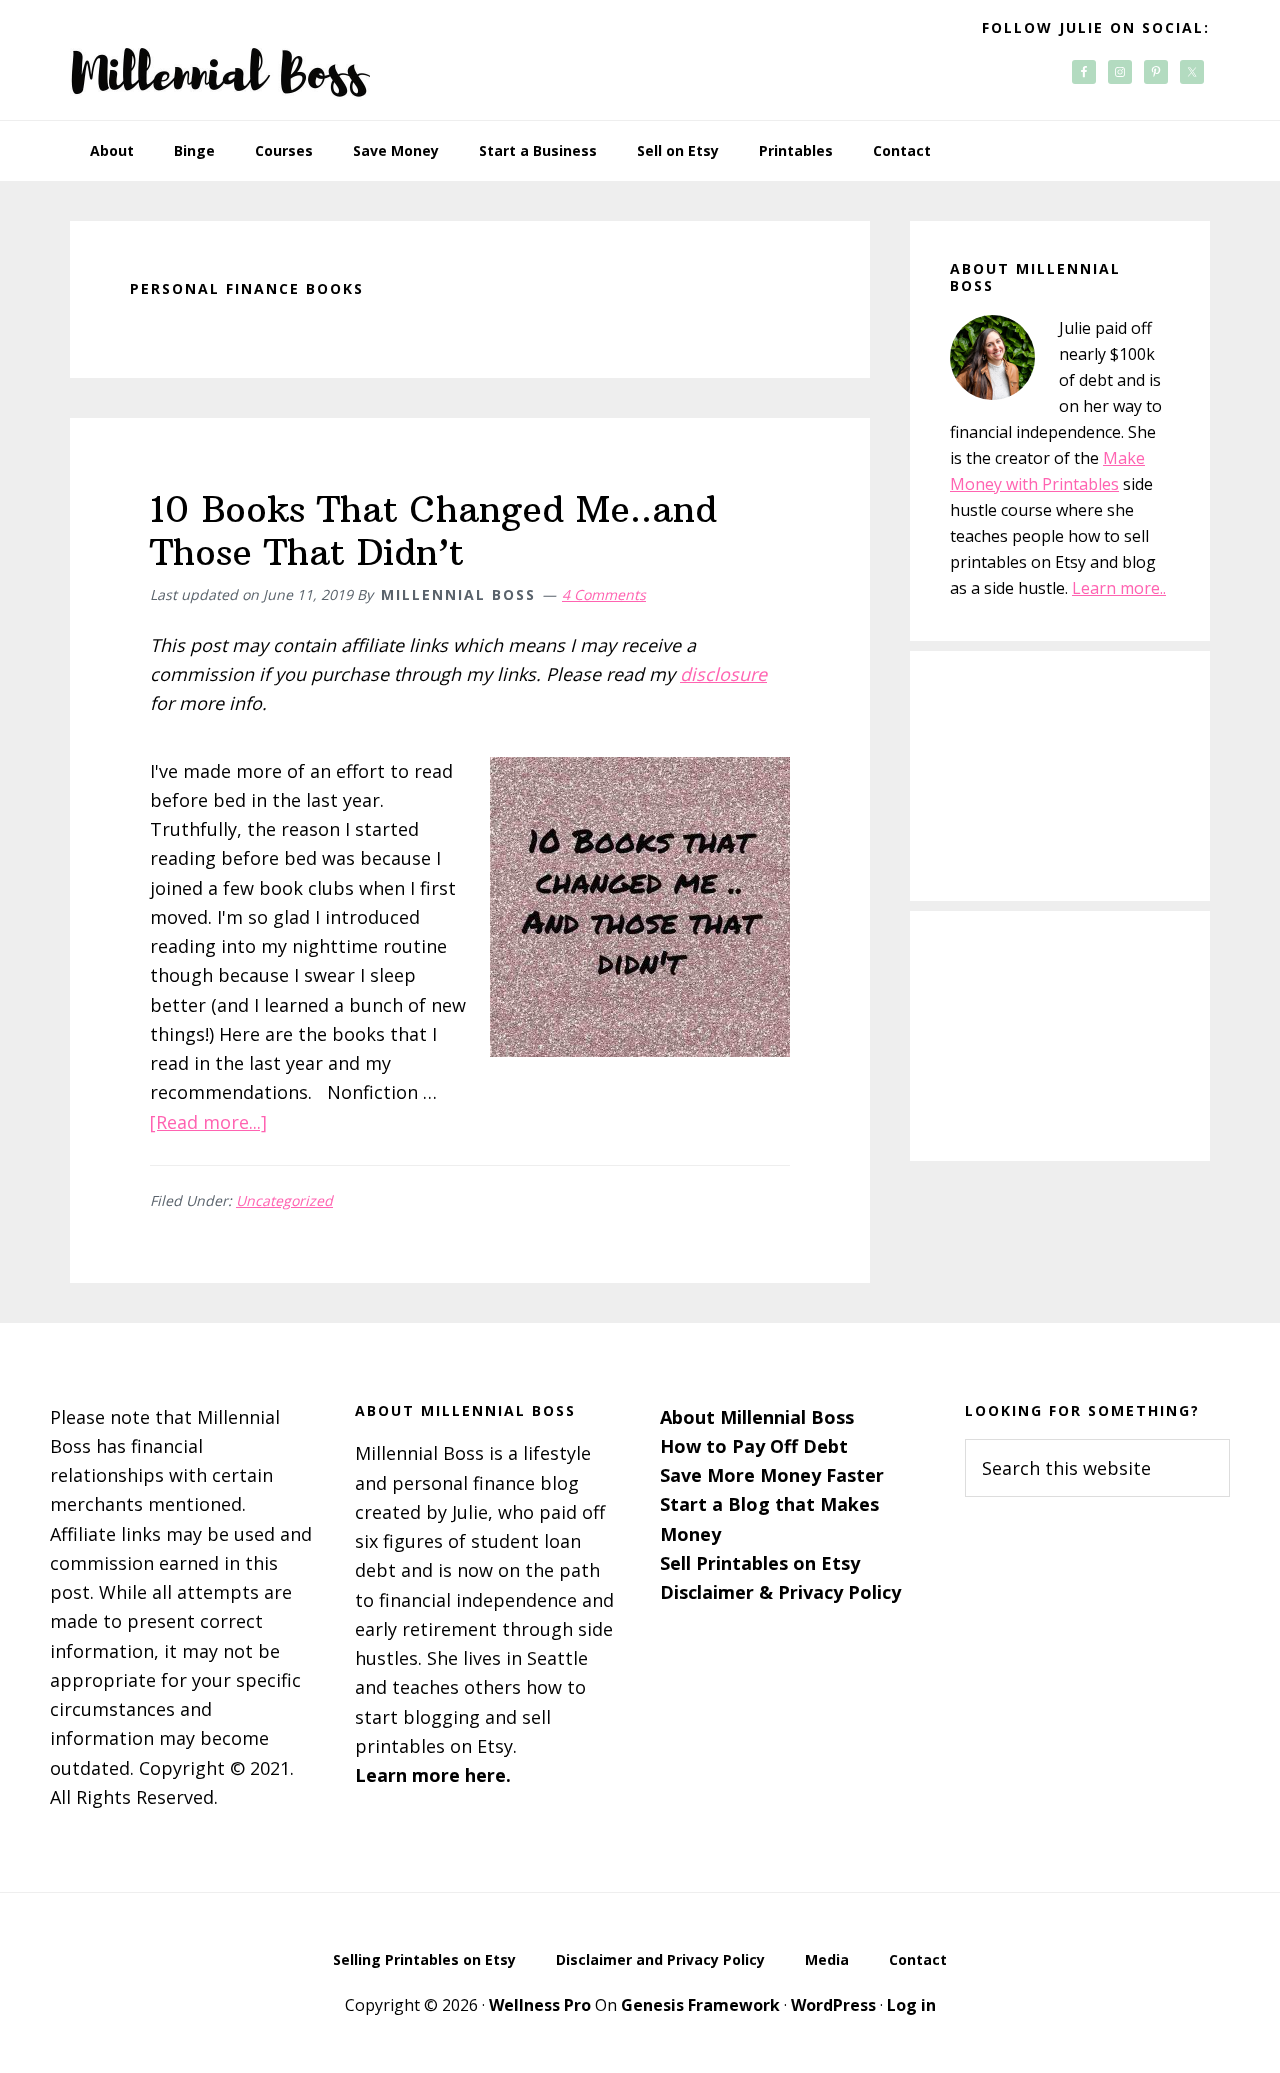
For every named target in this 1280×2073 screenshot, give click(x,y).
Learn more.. (1119, 588)
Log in (911, 2005)
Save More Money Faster (772, 1475)
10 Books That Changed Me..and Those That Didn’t (433, 531)
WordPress (833, 2005)
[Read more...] (208, 1122)
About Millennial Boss (757, 1417)
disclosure (723, 674)
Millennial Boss (220, 60)
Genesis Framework (700, 2005)
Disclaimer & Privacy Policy (780, 1592)
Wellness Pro (540, 2005)
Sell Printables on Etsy (760, 1563)
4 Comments (604, 594)
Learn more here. (433, 1775)
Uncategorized (284, 1200)
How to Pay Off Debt (754, 1446)
